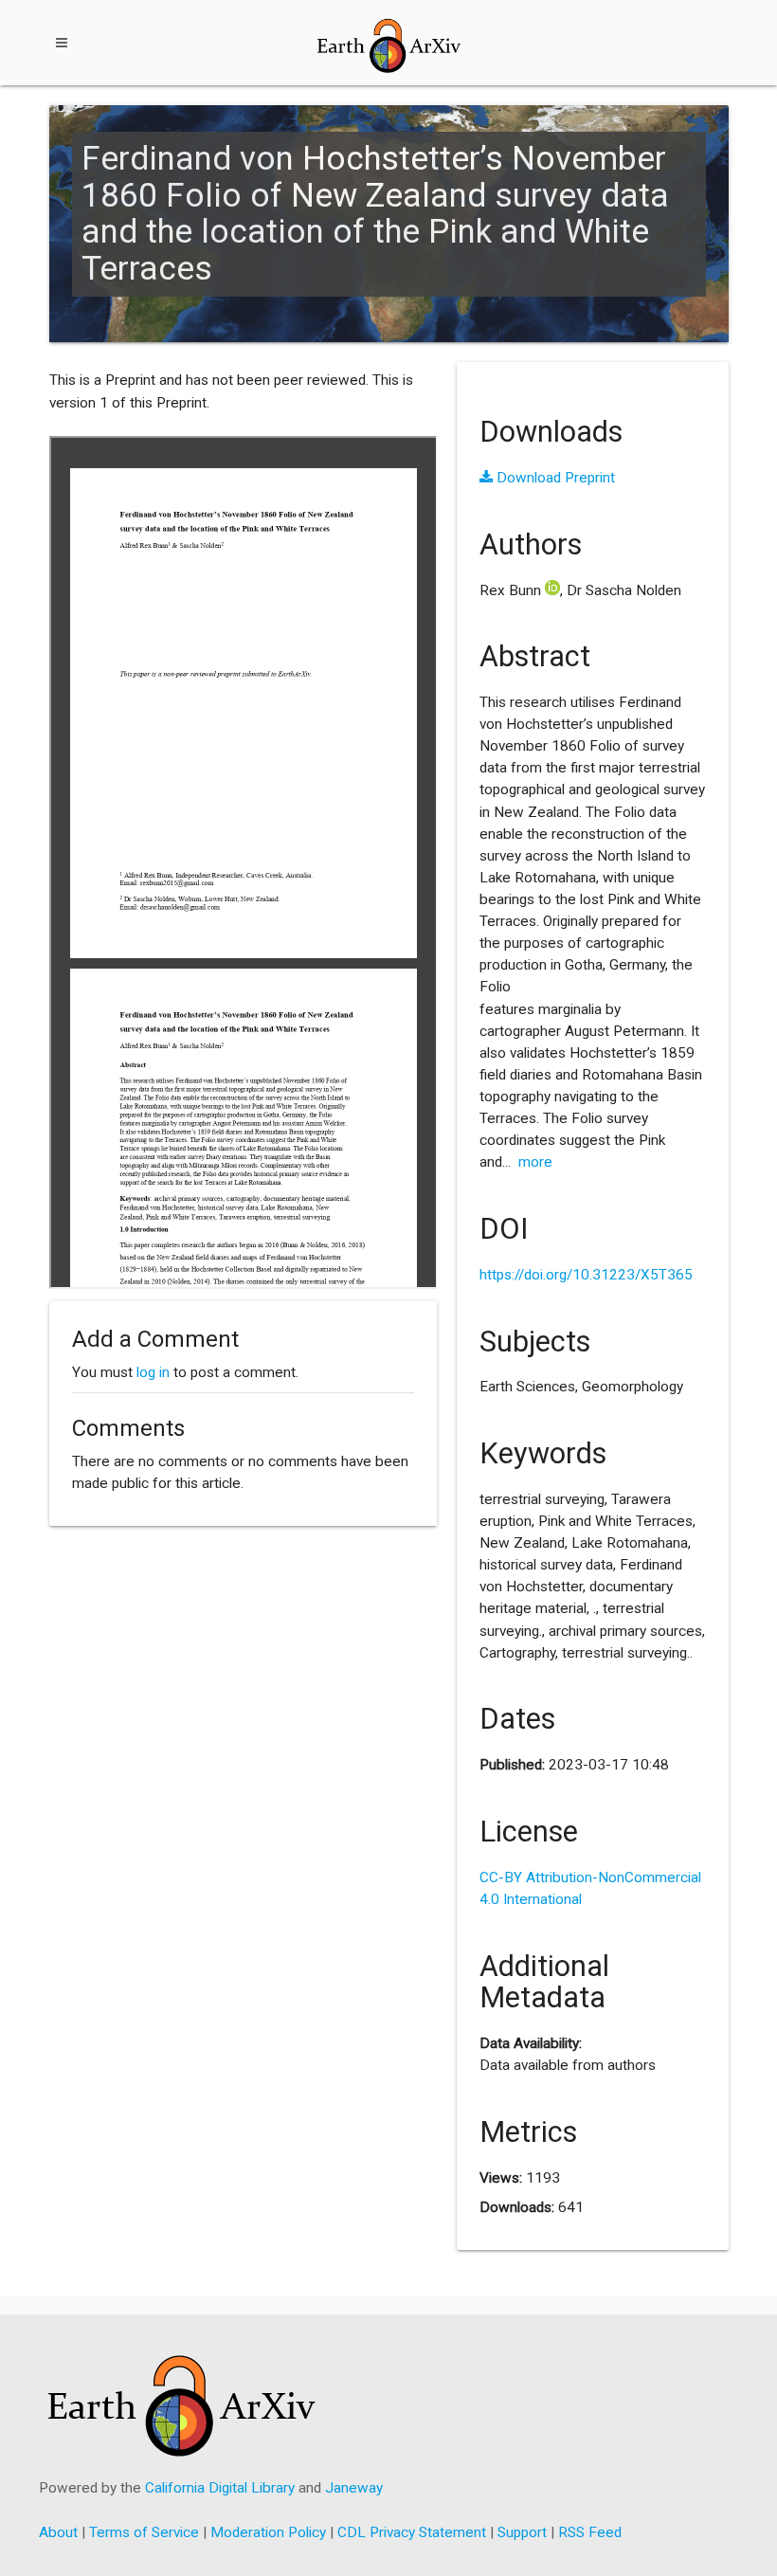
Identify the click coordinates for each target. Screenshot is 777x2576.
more (535, 1162)
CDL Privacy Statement (412, 2532)
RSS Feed (590, 2532)
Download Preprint (554, 478)
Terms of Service (144, 2532)
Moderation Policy (268, 2532)
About (58, 2532)
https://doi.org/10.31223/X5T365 (586, 1275)
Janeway (354, 2488)
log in (153, 1372)
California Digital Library (220, 2488)
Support (522, 2532)
